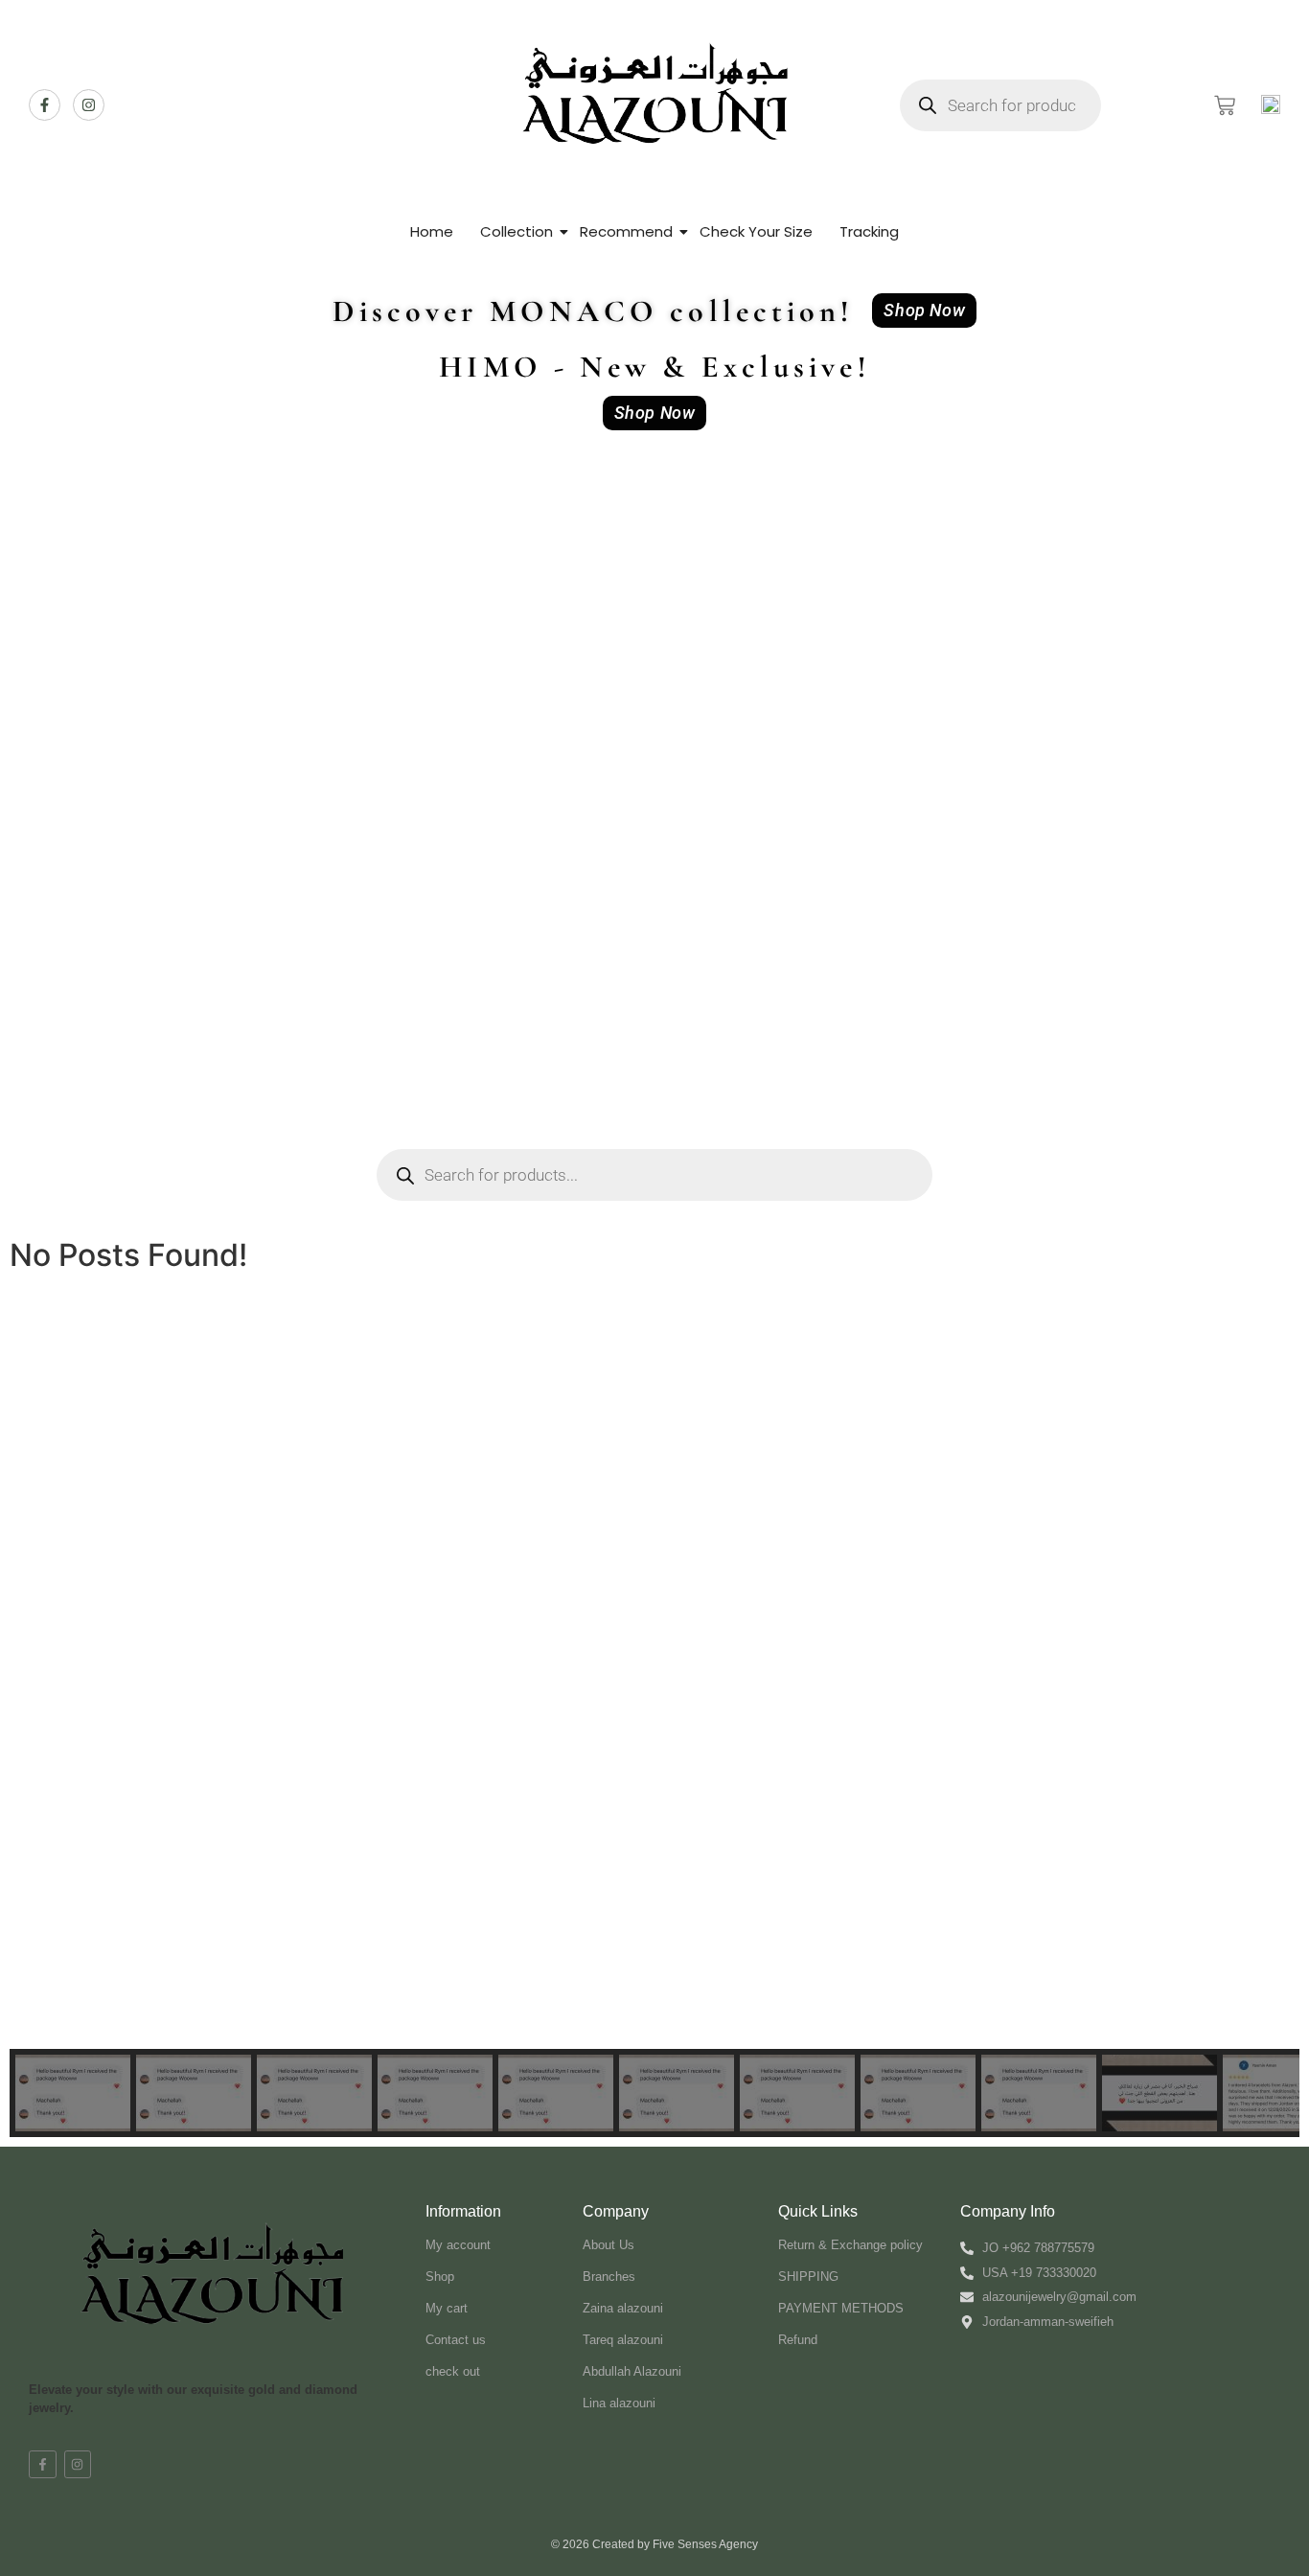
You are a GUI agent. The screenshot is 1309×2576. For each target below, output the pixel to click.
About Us (609, 2245)
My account (458, 2245)
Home (432, 231)
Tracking (869, 231)
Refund (798, 2340)
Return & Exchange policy (850, 2245)
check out (453, 2371)
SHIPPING (808, 2277)
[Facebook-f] (45, 105)
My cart (447, 2308)
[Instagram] (89, 105)
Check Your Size (756, 231)
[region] (654, 1771)
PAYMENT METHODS (841, 2308)
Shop (440, 2277)
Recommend (626, 231)
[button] (39, 1727)
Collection (517, 231)
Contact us (456, 2340)
